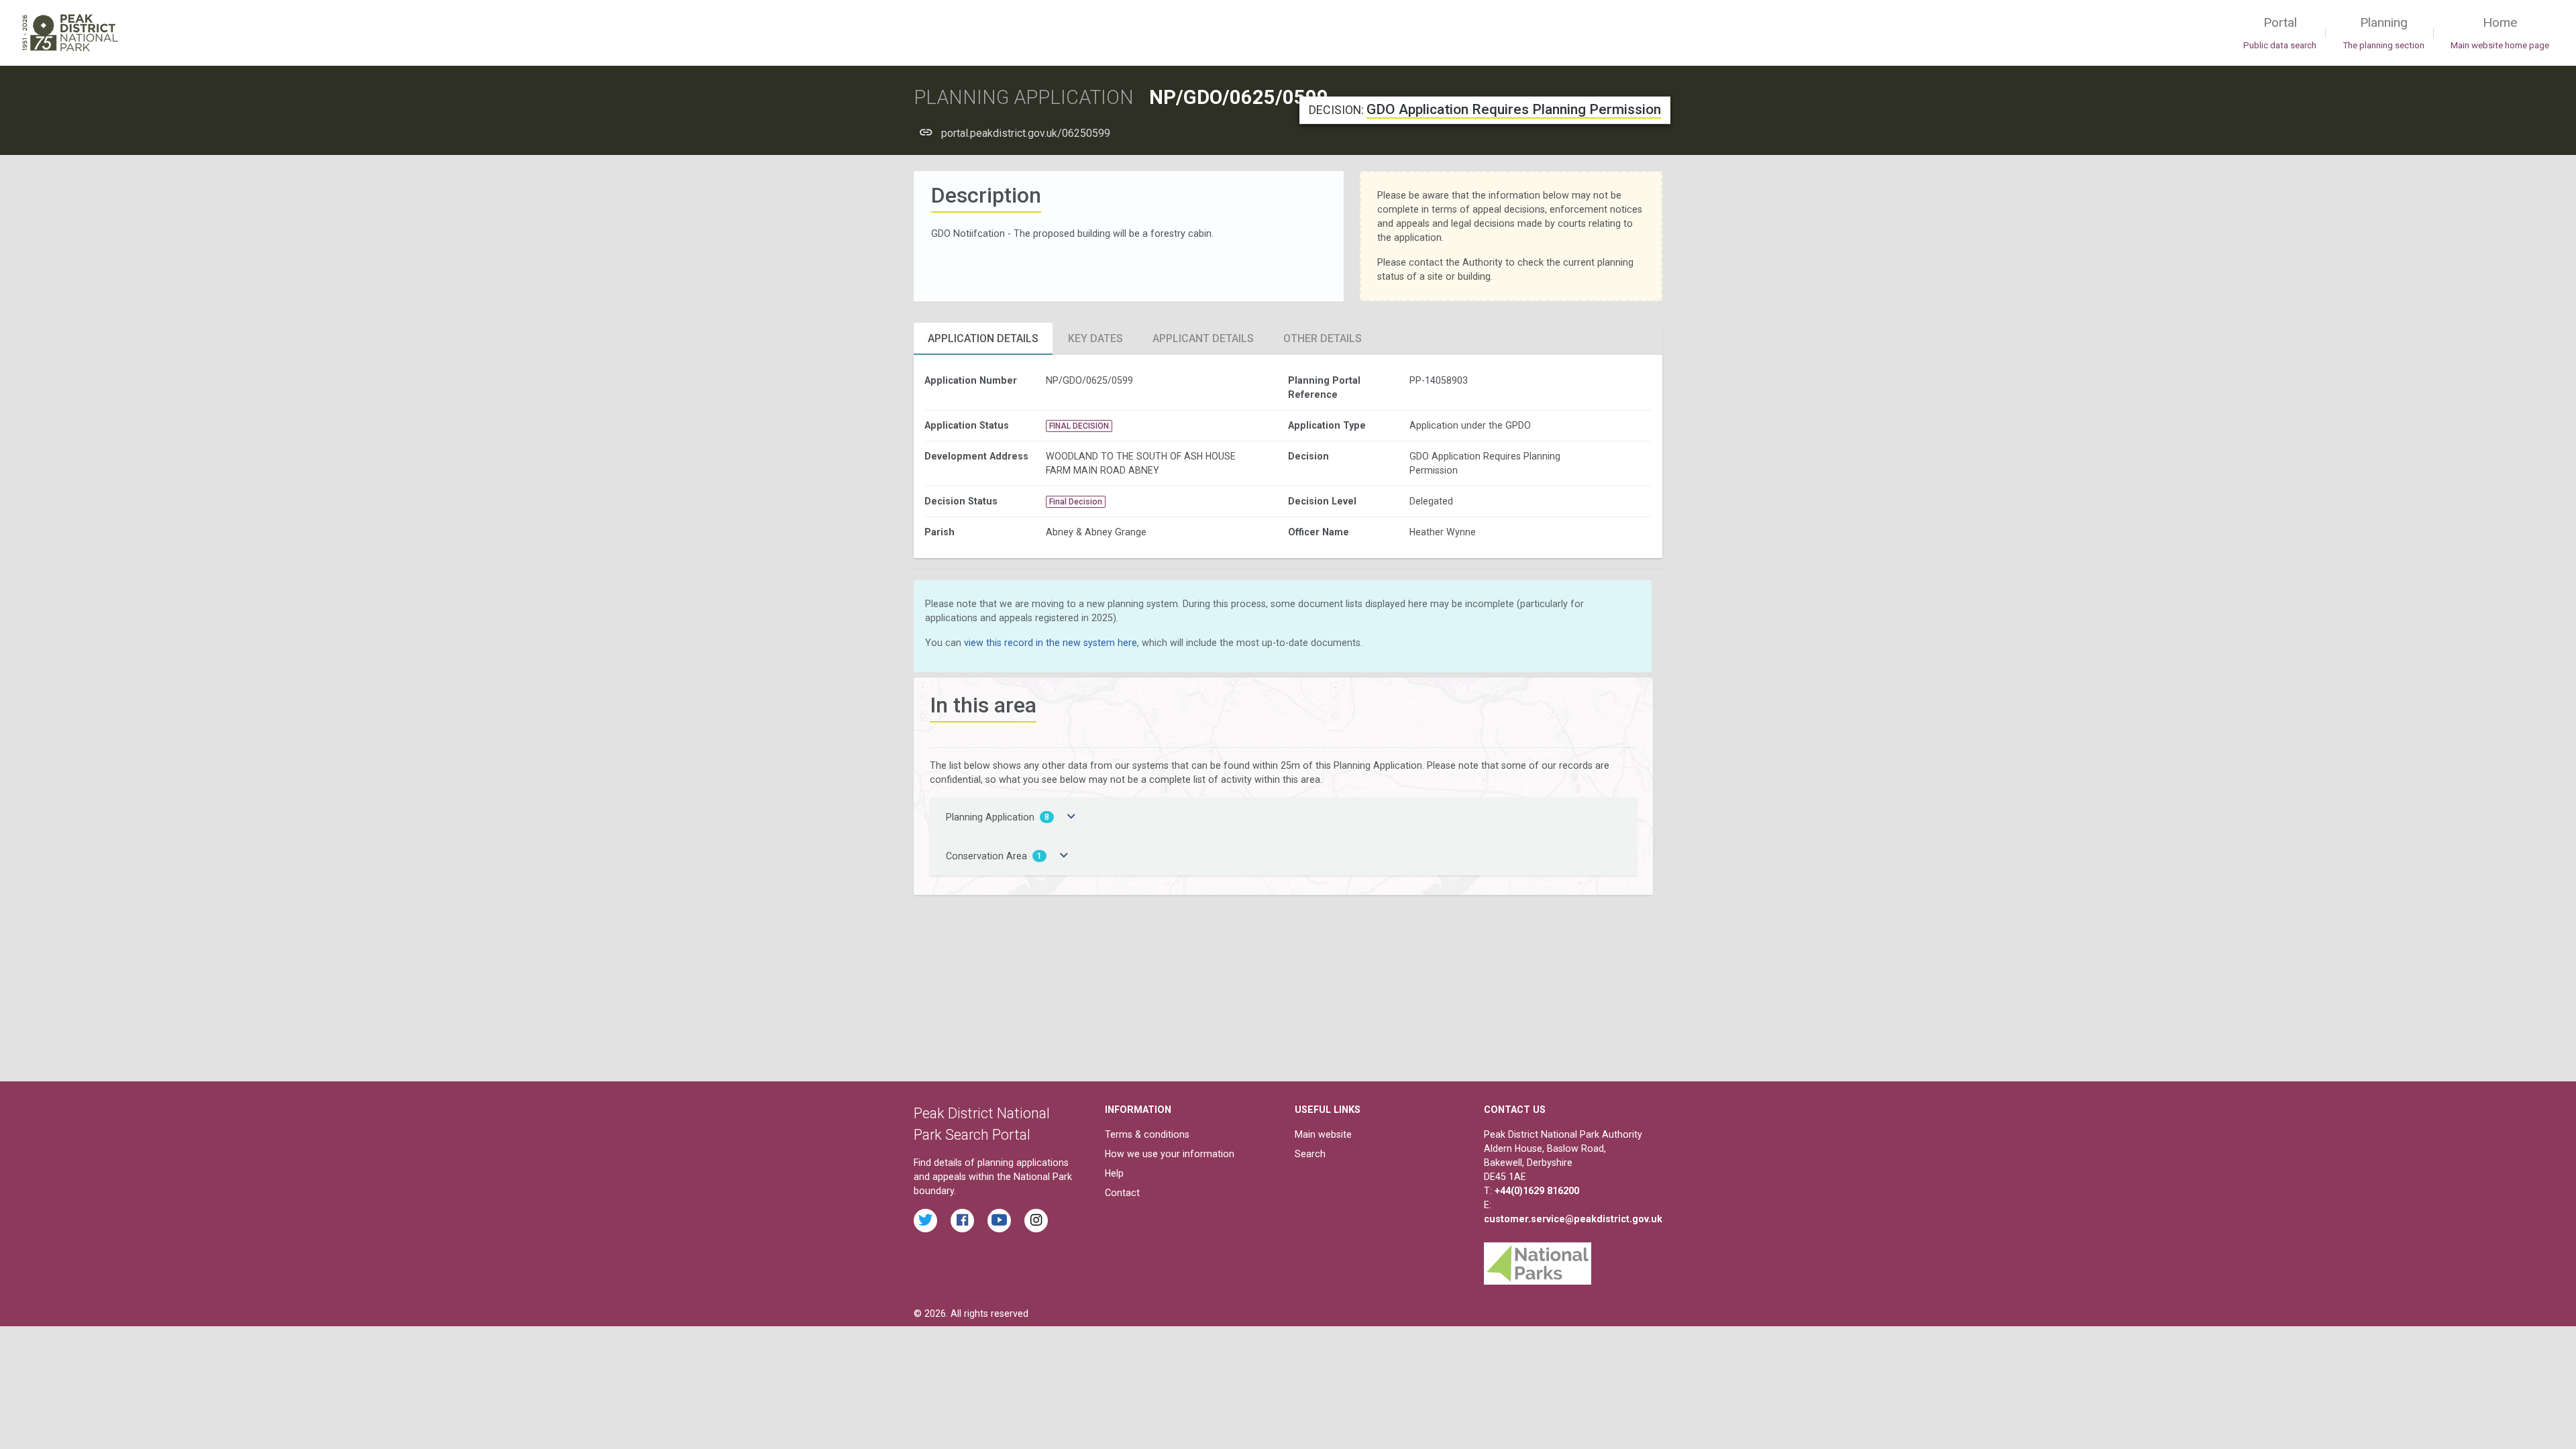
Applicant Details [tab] (1203, 338)
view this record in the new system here (1051, 643)
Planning (2383, 33)
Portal (2280, 33)
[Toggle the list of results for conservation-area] (1064, 856)
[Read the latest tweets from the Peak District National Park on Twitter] (925, 1221)
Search (1310, 1154)
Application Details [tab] (983, 338)
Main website (1323, 1134)
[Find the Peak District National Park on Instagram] (1036, 1221)
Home (2500, 33)
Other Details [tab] (1323, 338)
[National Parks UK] (1538, 1260)
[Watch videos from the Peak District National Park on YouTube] (999, 1221)
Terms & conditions (1147, 1134)
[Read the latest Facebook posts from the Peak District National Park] (962, 1221)
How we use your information (1170, 1154)
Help (1114, 1173)
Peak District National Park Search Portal (982, 1124)
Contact (1122, 1193)
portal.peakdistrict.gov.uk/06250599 (1026, 133)
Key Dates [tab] (1095, 338)
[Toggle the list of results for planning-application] (1071, 817)
